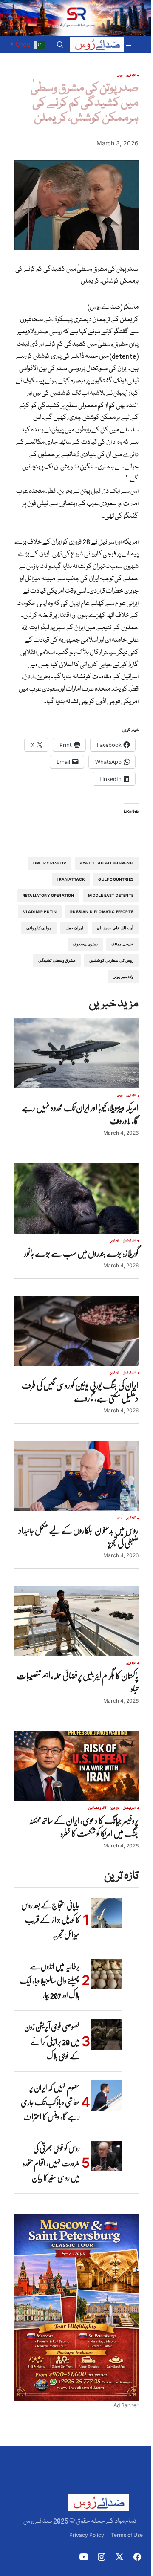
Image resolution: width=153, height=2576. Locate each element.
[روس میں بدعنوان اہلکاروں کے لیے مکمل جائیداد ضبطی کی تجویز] (76, 1476)
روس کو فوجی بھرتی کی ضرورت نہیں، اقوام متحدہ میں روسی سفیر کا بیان (51, 2163)
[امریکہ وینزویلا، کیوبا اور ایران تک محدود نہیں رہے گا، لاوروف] (76, 1053)
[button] (129, 44)
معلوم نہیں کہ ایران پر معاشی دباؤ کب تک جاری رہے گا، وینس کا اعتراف (50, 2102)
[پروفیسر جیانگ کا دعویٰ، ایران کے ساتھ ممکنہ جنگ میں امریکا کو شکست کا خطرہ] (76, 1766)
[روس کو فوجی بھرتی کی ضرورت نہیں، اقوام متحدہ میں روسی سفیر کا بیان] (106, 2156)
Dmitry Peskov (50, 863)
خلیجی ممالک (122, 944)
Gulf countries (116, 879)
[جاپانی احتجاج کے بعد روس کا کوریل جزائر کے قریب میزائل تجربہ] (106, 1913)
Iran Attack (71, 879)
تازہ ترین (131, 75)
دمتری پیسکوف (85, 944)
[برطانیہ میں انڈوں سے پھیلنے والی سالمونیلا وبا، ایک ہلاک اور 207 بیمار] (106, 1974)
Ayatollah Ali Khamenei (107, 863)
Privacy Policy (87, 2535)
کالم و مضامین (97, 1808)
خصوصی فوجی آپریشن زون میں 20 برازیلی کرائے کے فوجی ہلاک (52, 2041)
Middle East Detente (111, 895)
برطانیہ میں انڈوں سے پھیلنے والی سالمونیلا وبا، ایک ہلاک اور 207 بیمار (50, 1981)
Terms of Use (127, 2535)
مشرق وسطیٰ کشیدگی (57, 960)
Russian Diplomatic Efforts (102, 912)
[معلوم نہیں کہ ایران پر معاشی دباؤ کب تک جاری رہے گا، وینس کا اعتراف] (106, 2096)
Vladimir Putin (40, 912)
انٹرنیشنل (129, 1241)
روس (120, 75)
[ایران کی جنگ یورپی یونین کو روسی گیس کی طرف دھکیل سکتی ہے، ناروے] (76, 1331)
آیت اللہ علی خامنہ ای (115, 928)
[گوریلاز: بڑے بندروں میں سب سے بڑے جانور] (76, 1198)
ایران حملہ (74, 928)
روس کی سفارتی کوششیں (111, 960)
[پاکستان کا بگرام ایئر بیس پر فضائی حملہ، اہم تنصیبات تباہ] (76, 1621)
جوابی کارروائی (39, 928)
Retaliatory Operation (48, 895)
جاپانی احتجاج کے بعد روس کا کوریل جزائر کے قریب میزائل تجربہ (51, 1920)
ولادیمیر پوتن (123, 976)
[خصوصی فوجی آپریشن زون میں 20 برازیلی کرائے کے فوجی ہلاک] (106, 2035)
